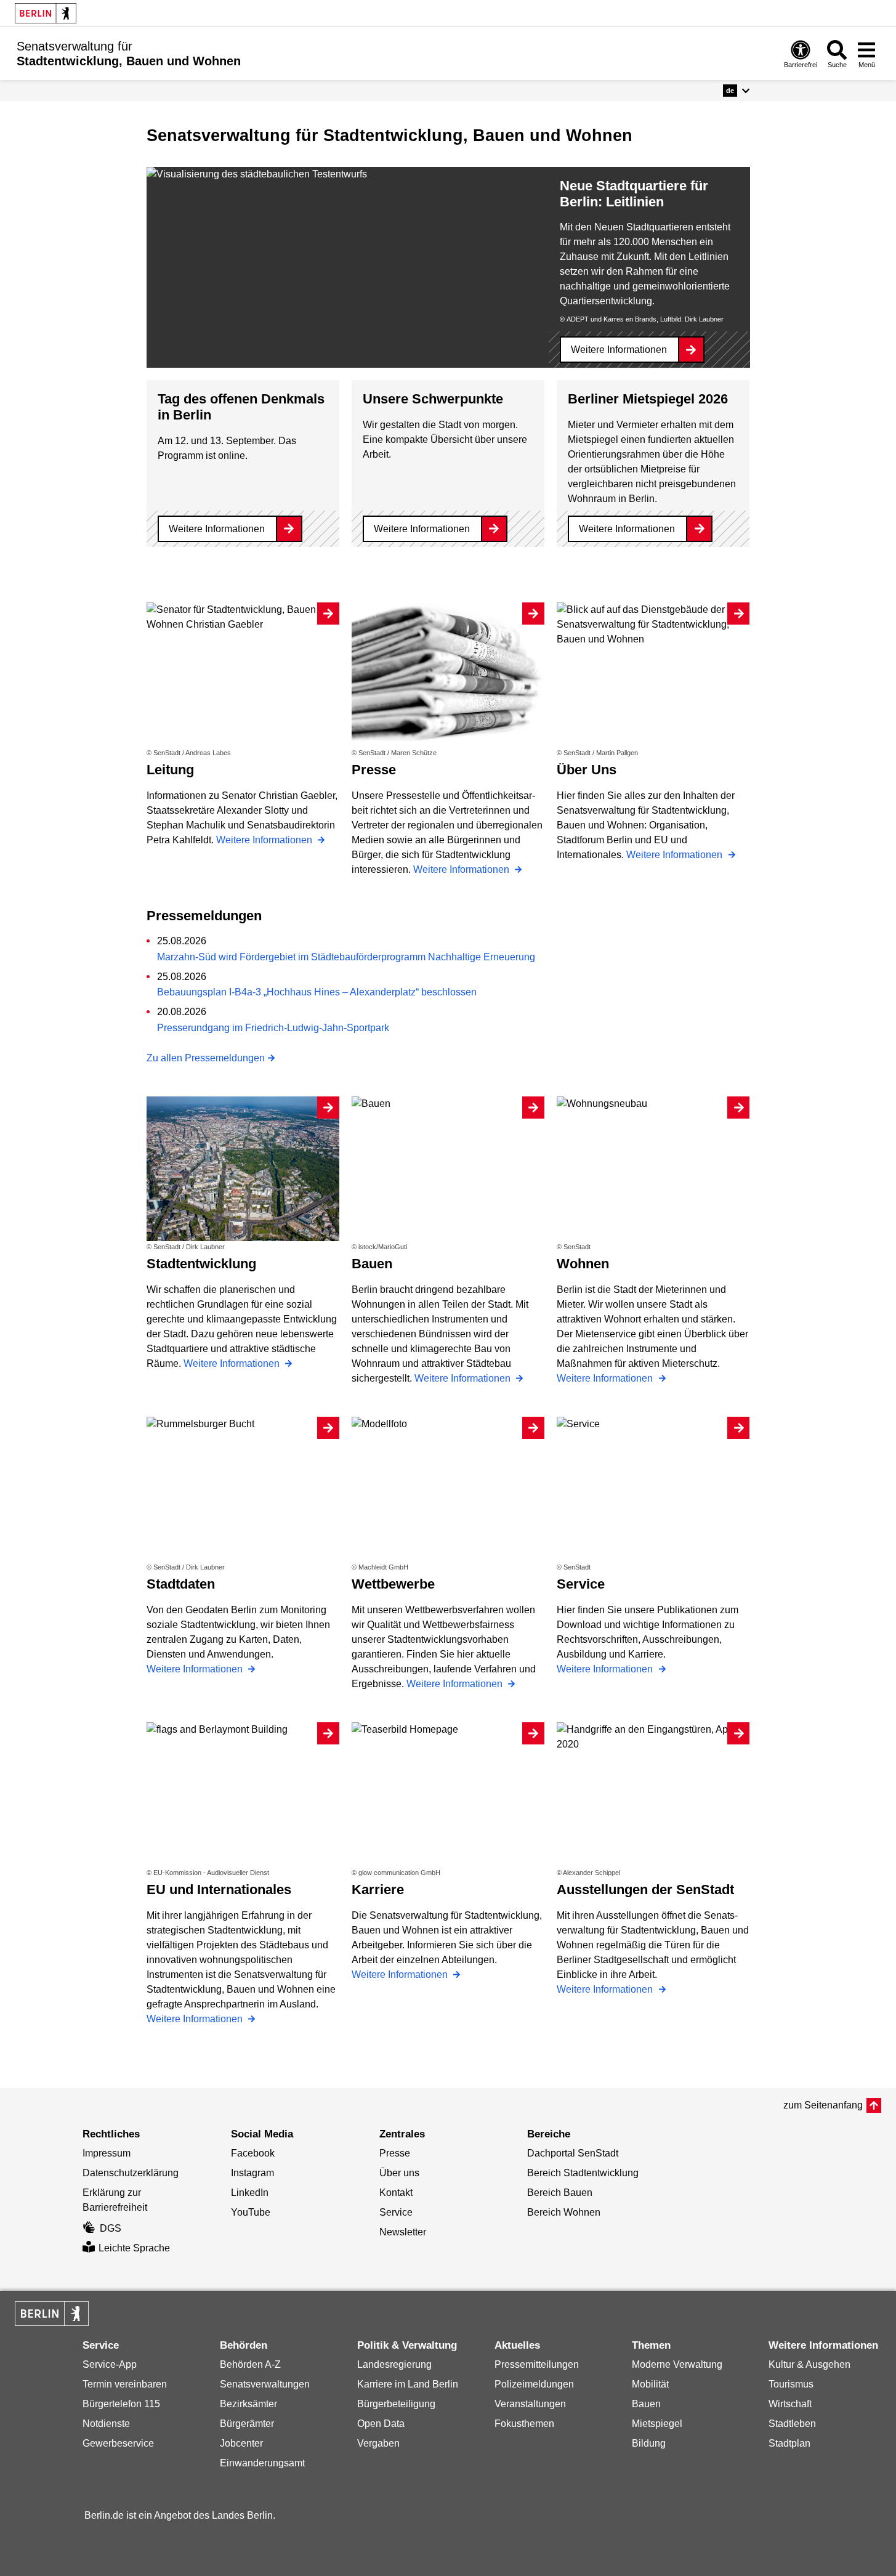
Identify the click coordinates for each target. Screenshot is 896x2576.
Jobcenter (241, 2443)
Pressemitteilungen (537, 2364)
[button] (736, 91)
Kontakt (396, 2193)
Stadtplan (789, 2443)
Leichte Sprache (134, 2248)
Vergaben (378, 2443)
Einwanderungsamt (262, 2463)
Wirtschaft (790, 2404)
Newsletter (403, 2232)
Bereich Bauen (560, 2193)
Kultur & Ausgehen (809, 2364)
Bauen (646, 2404)
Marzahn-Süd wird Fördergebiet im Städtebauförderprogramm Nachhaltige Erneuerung (346, 957)
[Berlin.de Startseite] (46, 13)
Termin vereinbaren (125, 2384)
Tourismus (791, 2384)
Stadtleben (792, 2424)
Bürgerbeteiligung (396, 2404)
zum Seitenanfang (823, 2105)
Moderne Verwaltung (677, 2364)
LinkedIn (250, 2193)
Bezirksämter (248, 2404)
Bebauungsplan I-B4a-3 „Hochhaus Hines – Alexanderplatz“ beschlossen (317, 992)
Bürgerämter (247, 2424)
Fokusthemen (524, 2424)
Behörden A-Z (250, 2364)
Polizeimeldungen (534, 2384)
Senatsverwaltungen (265, 2384)
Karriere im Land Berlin (408, 2384)
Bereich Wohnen (564, 2212)
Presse (395, 2153)
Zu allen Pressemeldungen (206, 1058)
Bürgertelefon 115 (121, 2404)
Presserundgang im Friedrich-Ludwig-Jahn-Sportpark (273, 1028)
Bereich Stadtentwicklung (583, 2173)
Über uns (399, 2173)
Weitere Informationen (619, 350)
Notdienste (106, 2424)
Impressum (107, 2153)
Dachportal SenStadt (573, 2153)
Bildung (649, 2443)
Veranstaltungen (530, 2404)
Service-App (110, 2364)
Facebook (253, 2153)
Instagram (252, 2173)
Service (396, 2212)
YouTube (251, 2212)
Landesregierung (394, 2364)
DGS (111, 2228)
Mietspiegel (657, 2424)
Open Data (381, 2424)
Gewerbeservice (118, 2443)
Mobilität (650, 2384)
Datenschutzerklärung (131, 2173)
